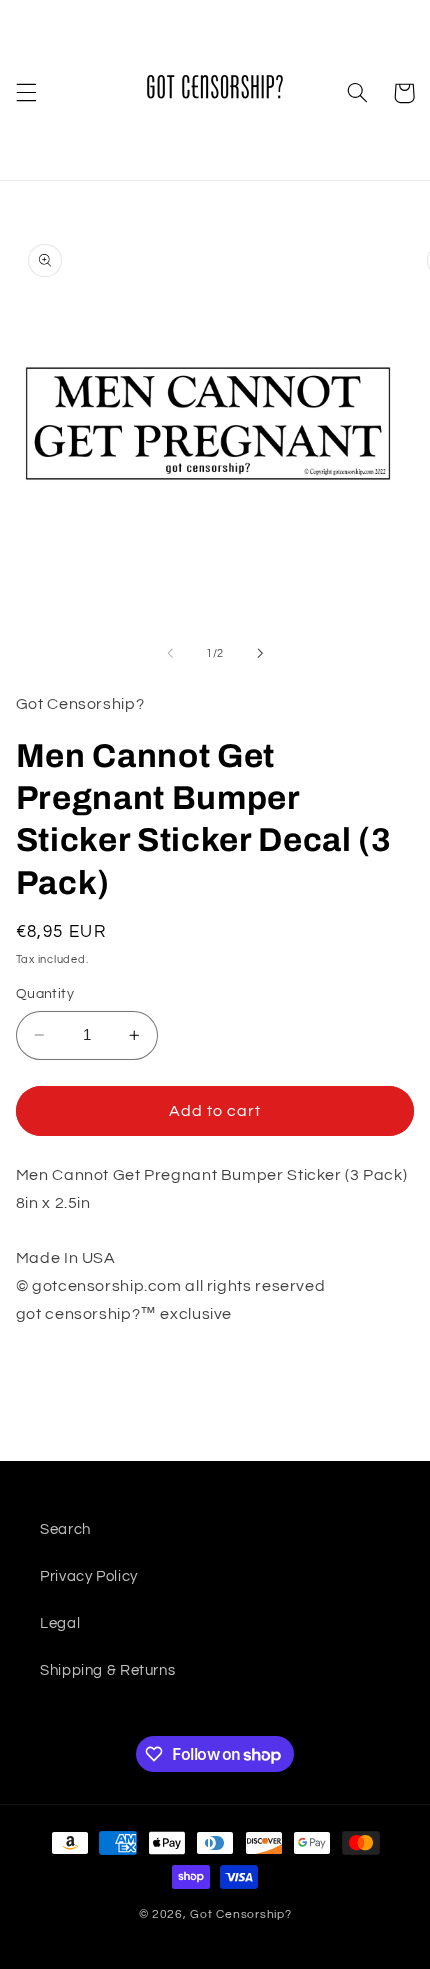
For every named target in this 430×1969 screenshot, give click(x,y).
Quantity (45, 994)
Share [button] (61, 1377)
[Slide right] (260, 653)
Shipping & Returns (107, 1670)
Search (65, 1529)
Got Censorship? (240, 1914)
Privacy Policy (89, 1576)
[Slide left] (170, 653)
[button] (26, 93)
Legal (60, 1623)
